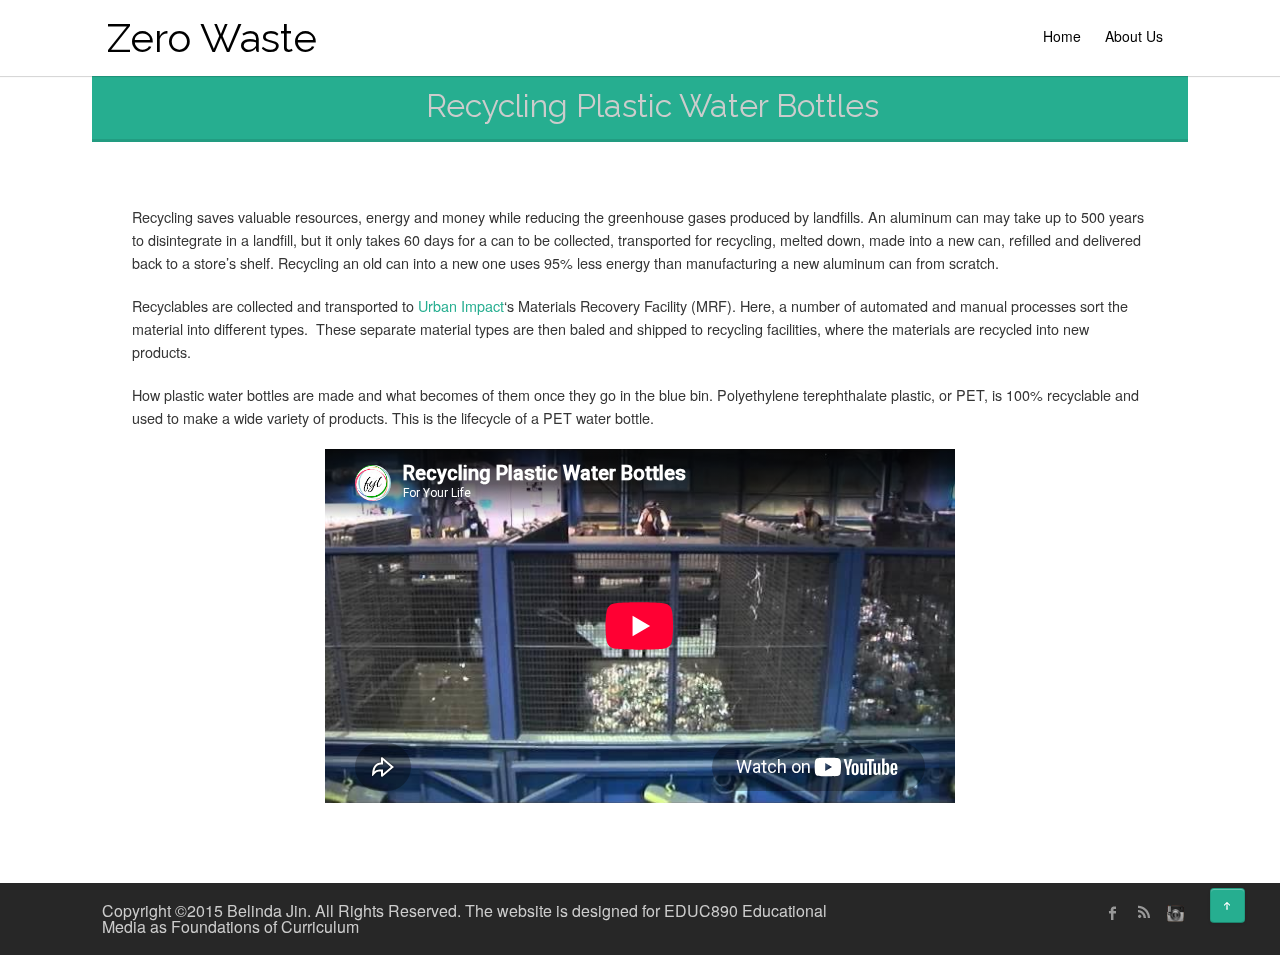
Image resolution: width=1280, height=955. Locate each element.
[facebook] (1113, 913)
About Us (1134, 36)
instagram (1173, 913)
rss (1143, 913)
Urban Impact (461, 305)
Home (1062, 36)
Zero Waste (212, 37)
